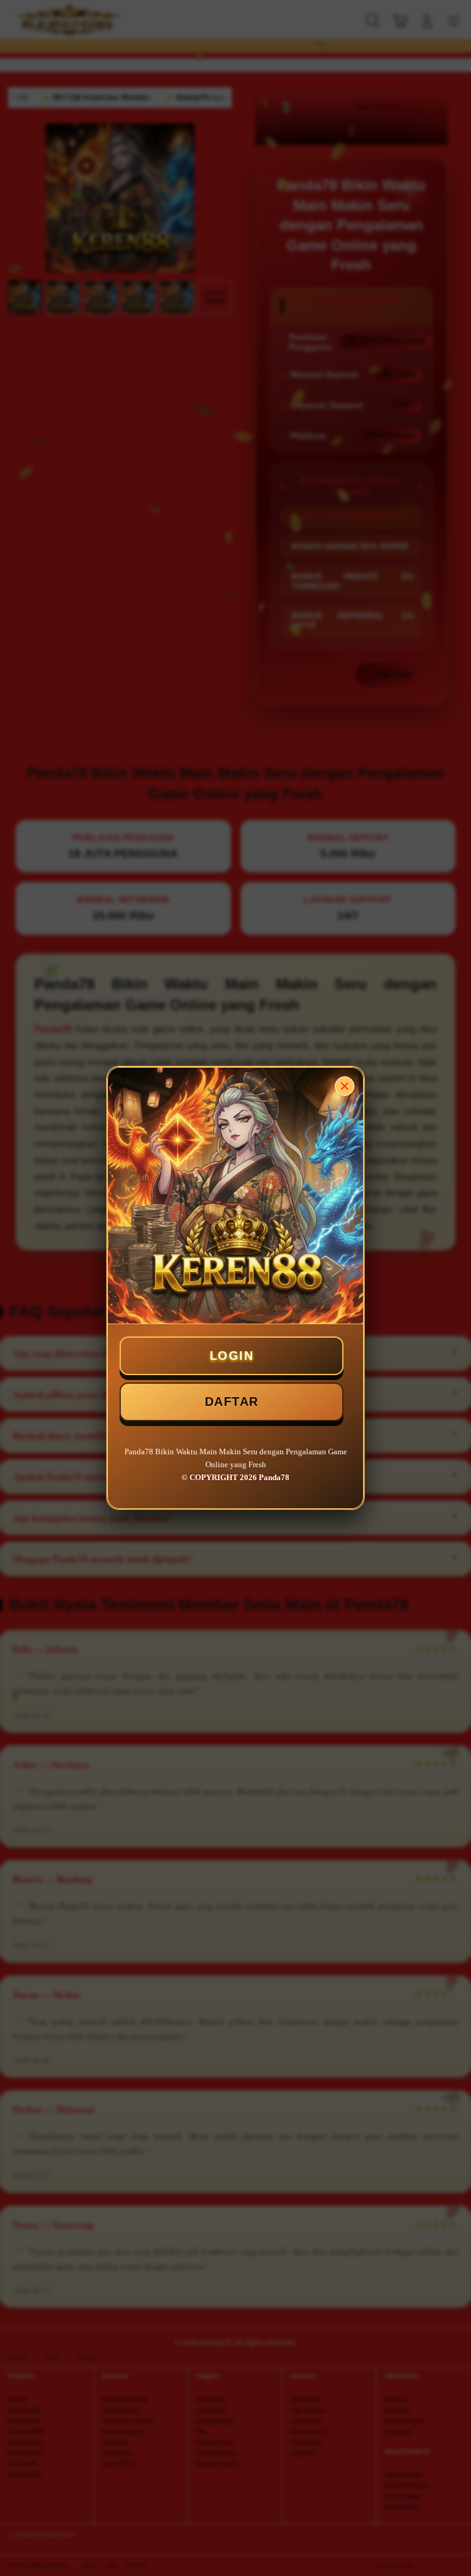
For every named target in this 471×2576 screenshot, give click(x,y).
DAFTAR (232, 1402)
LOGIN (232, 1355)
